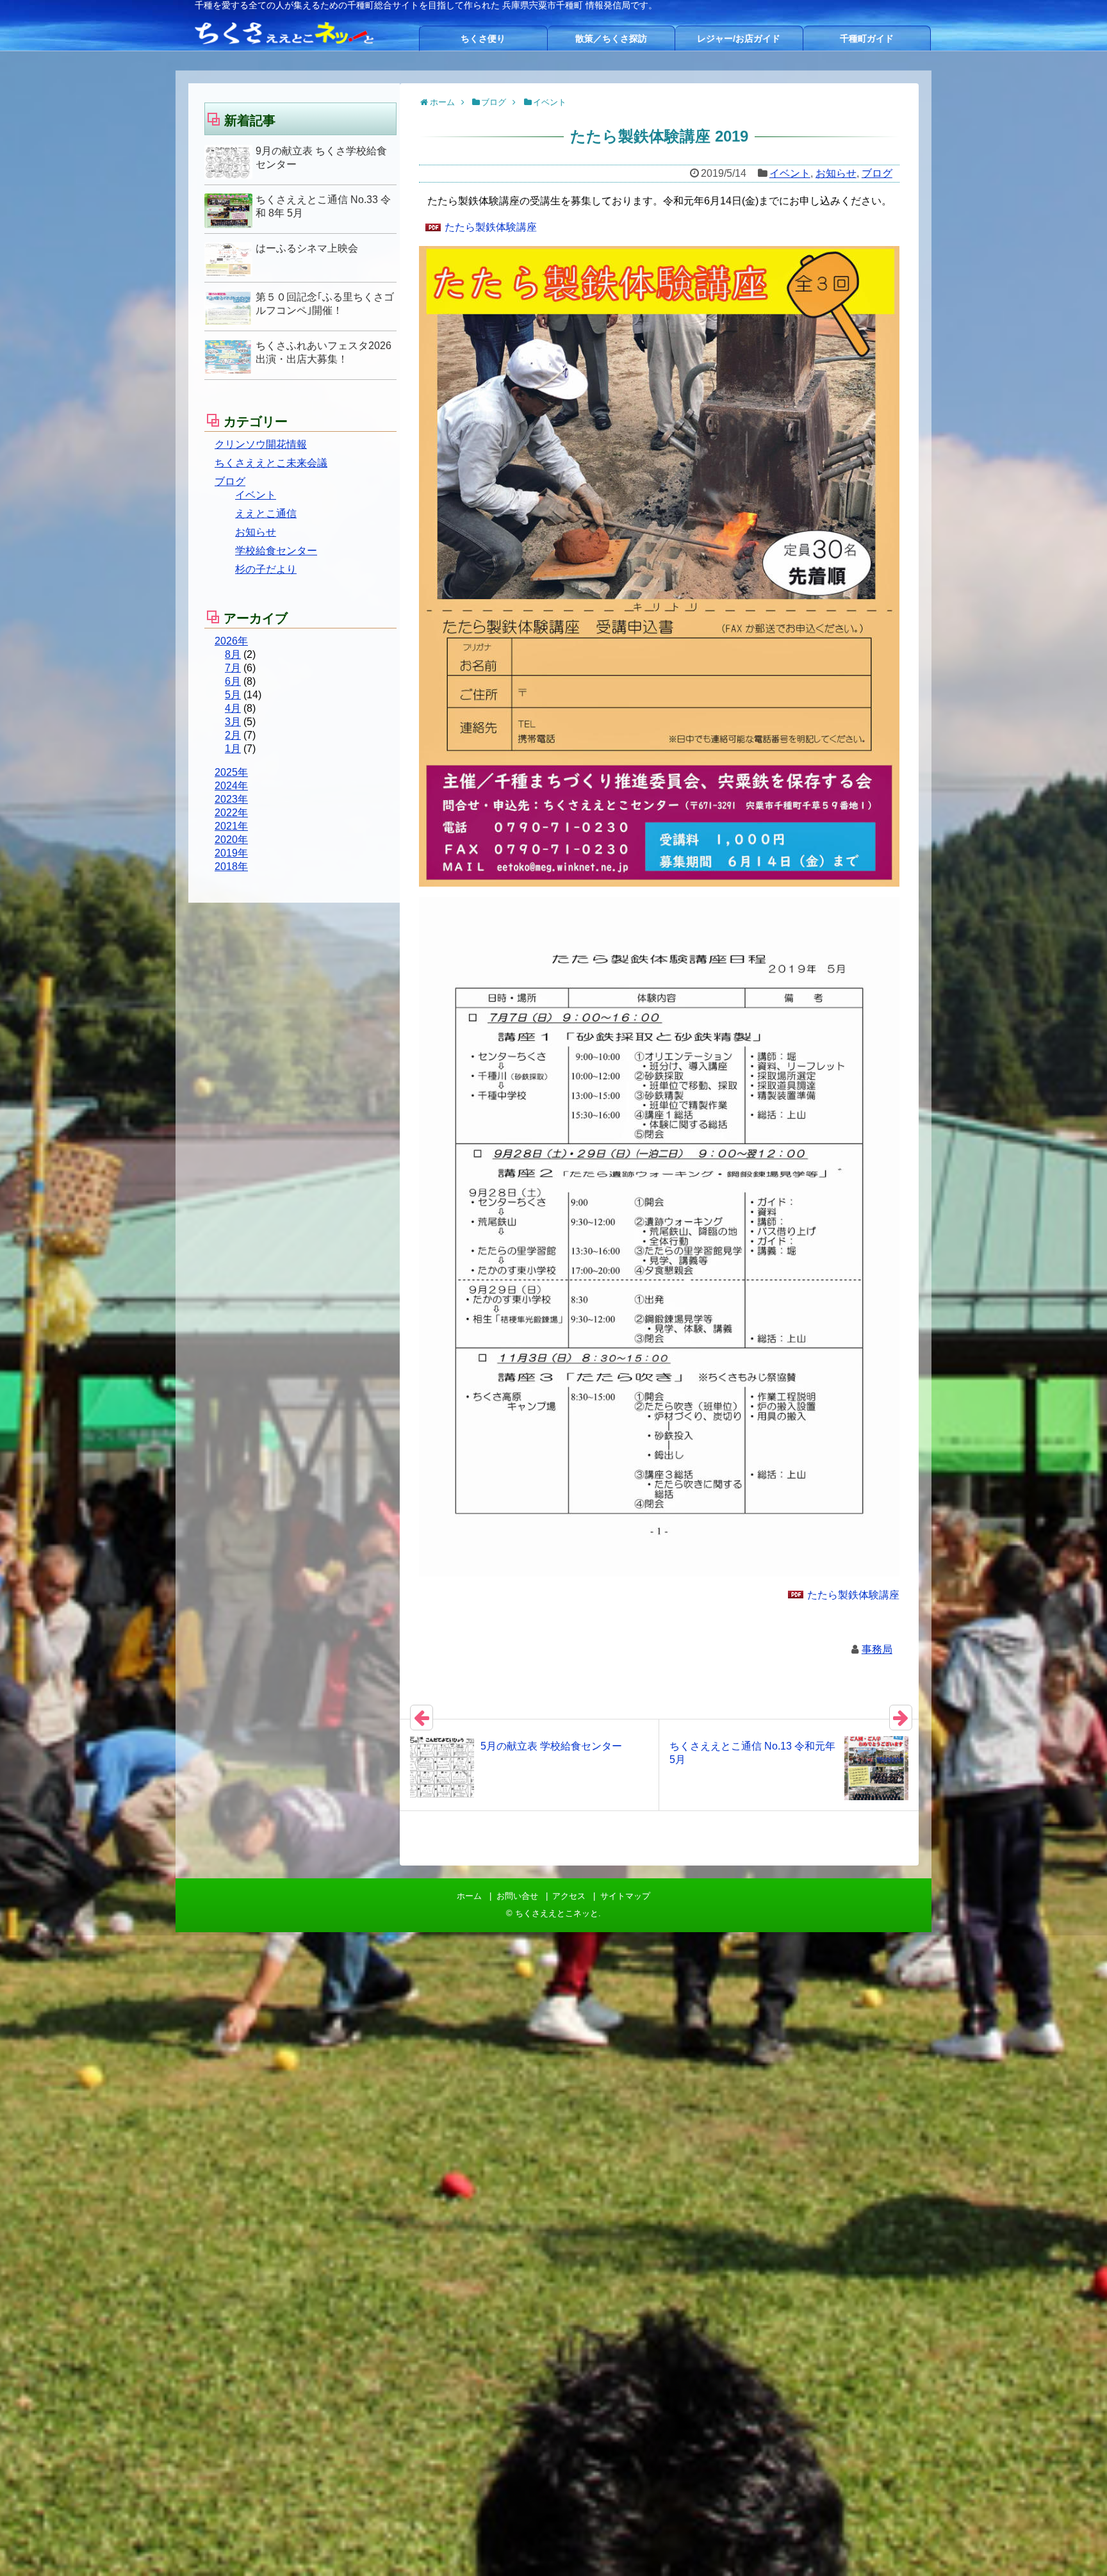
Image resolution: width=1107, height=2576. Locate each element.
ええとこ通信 (266, 513)
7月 (233, 668)
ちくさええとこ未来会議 (271, 463)
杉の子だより (266, 569)
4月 (233, 708)
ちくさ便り (483, 38)
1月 (233, 749)
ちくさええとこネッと (557, 1913)
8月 (233, 654)
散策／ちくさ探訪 (611, 38)
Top (1077, 2546)
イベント (790, 173)
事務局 (877, 1649)
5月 (233, 695)
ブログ (877, 173)
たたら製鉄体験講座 (491, 227)
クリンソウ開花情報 (261, 444)
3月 (233, 722)
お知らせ (836, 173)
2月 (233, 735)
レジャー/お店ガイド (739, 38)
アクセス (569, 1896)
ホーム (469, 1896)
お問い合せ (517, 1896)
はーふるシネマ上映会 (307, 248)
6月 (233, 681)
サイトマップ (625, 1896)
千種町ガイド (867, 38)
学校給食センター (276, 551)
